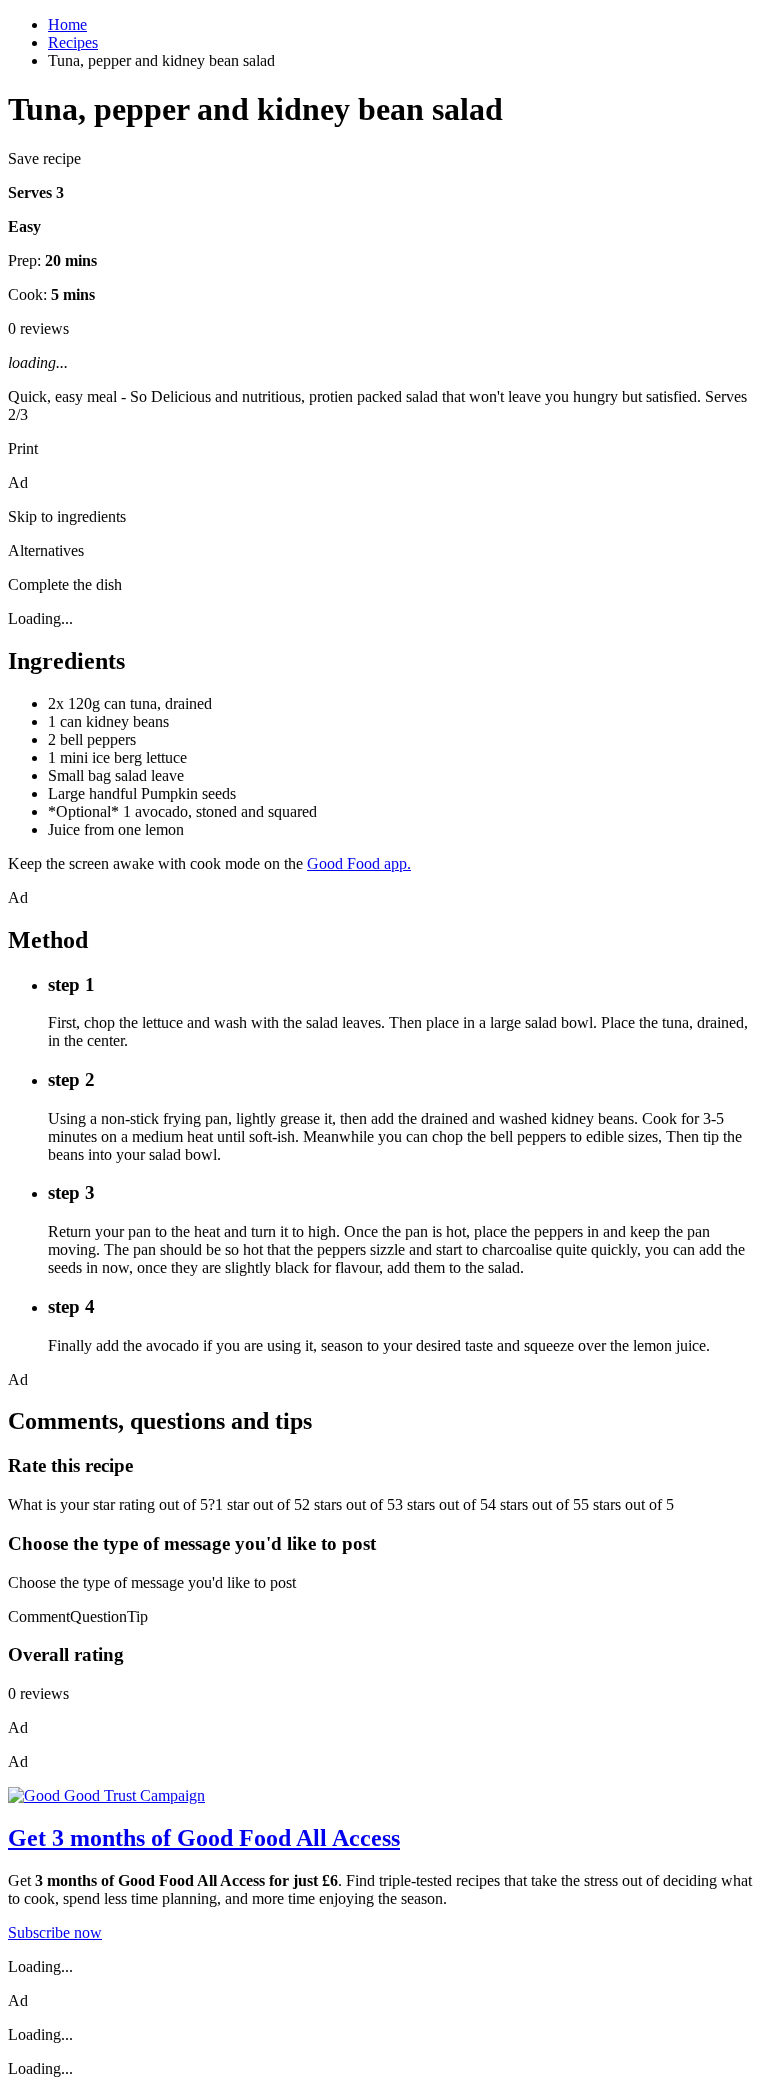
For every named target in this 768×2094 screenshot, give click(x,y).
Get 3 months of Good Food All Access (204, 1838)
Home (67, 24)
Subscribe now (55, 1932)
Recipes (73, 42)
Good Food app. (359, 863)
